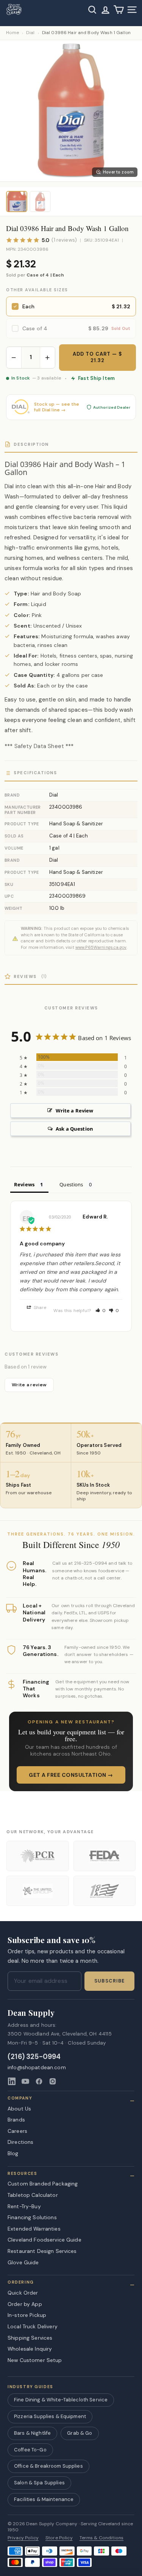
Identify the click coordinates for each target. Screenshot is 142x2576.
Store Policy (59, 2538)
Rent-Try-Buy (24, 2206)
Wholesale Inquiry (30, 2349)
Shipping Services (30, 2338)
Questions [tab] (71, 1184)
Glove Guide (23, 2262)
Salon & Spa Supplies (39, 2483)
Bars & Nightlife (32, 2433)
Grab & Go (80, 2433)
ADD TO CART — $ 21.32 (98, 357)
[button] (101, 1311)
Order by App (25, 2304)
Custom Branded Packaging (43, 2184)
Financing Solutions (32, 2217)
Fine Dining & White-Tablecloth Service (61, 2400)
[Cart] (119, 10)
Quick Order (23, 2293)
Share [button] (40, 1308)
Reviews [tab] (24, 1184)
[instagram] (53, 2081)
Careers (17, 2131)
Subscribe (109, 1981)
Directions (20, 2142)
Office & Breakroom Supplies (48, 2466)
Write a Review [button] (75, 1111)
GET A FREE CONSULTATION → (71, 1775)
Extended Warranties (34, 2229)
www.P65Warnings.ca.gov (101, 947)
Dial (30, 33)
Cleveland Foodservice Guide (44, 2240)
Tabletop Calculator (33, 2195)
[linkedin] (12, 2081)
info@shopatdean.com (37, 2068)
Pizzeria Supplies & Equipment (50, 2416)
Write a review (29, 1385)
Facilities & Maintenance (44, 2499)
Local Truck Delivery (33, 2326)
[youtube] (25, 2081)
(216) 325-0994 (34, 2057)
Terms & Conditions (102, 2538)
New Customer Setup (35, 2360)
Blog (13, 2153)
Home (12, 33)
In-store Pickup (27, 2315)
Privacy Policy (23, 2538)
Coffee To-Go (30, 2450)
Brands (16, 2120)
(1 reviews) (64, 240)
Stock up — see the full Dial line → (57, 407)
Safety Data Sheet (39, 746)
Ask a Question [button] (74, 1129)
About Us (19, 2109)
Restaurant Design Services (42, 2251)
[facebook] (39, 2081)
